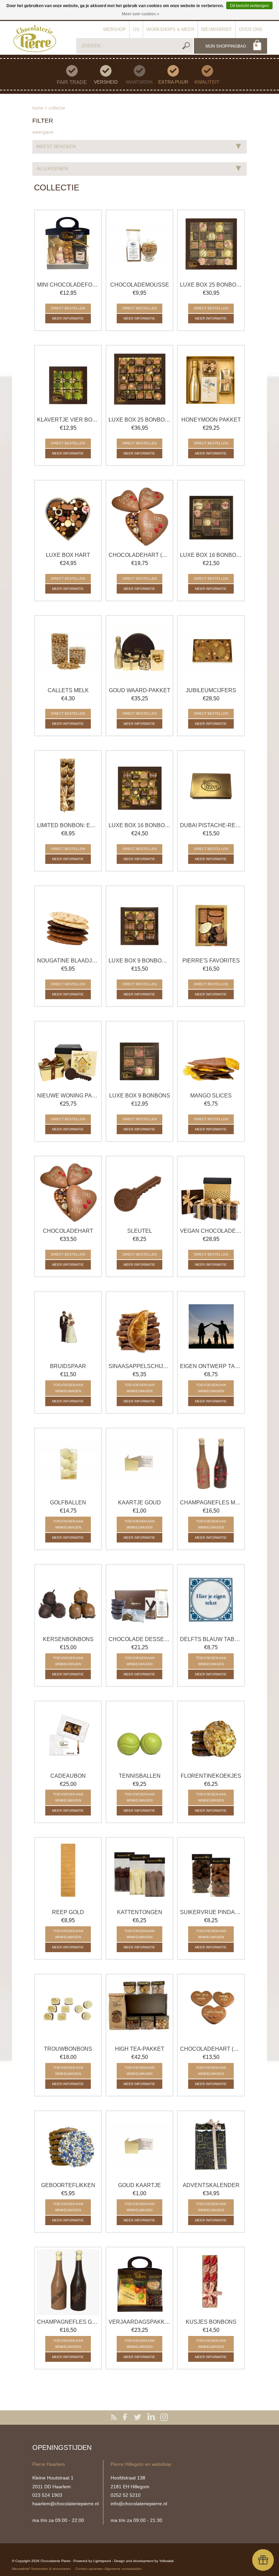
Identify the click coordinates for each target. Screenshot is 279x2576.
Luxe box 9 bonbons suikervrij (139, 961)
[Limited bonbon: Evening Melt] (68, 786)
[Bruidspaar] (68, 1327)
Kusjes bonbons (211, 2322)
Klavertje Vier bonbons (68, 420)
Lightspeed (102, 2561)
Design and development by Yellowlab (144, 2561)
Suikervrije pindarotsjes (211, 1912)
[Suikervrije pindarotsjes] (211, 1873)
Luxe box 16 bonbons (211, 555)
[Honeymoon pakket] (211, 380)
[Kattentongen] (139, 1873)
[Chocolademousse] (139, 245)
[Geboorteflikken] (68, 2146)
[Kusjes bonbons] (211, 2282)
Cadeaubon (68, 1776)
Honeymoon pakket (211, 420)
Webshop (114, 29)
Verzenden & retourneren (51, 2569)
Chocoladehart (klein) (139, 555)
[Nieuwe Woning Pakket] (68, 1056)
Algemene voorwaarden (123, 2569)
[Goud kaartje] (139, 2146)
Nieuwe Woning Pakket (68, 1096)
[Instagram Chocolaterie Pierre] (164, 2418)
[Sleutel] (139, 1191)
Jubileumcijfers (211, 690)
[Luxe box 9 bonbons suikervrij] (139, 921)
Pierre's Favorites (211, 961)
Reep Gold (68, 1912)
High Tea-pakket (140, 2049)
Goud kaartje (139, 2185)
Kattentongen (140, 1912)
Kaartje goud (139, 1503)
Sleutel (140, 1231)
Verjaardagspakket (139, 2322)
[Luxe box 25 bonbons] (211, 245)
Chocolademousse (140, 285)
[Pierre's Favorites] (211, 921)
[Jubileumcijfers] (211, 651)
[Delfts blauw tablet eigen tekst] (211, 1600)
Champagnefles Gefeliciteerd (68, 2322)
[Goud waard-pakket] (139, 651)
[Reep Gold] (68, 1873)
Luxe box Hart (68, 555)
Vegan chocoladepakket (211, 1231)
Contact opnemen (89, 2569)
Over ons (251, 29)
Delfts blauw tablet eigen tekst (211, 1639)
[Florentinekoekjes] (211, 1736)
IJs (136, 29)
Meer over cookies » (141, 14)
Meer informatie (68, 318)
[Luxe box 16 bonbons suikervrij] (139, 786)
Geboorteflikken (68, 2185)
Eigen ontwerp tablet (211, 1366)
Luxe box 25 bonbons (211, 285)
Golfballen (68, 1503)
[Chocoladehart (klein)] (139, 515)
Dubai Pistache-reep (211, 825)
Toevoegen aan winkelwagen (68, 1388)
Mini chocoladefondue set (68, 285)
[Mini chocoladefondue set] (68, 245)
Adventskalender (211, 2185)
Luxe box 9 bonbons (140, 1096)
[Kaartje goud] (139, 1463)
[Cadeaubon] (68, 1736)
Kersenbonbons (68, 1639)
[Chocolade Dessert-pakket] (139, 1600)
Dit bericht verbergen (249, 6)
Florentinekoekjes (211, 1776)
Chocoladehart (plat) (211, 2049)
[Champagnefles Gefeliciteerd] (68, 2282)
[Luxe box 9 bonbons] (139, 1056)
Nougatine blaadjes (68, 961)
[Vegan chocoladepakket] (211, 1191)
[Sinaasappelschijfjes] (139, 1327)
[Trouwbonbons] (68, 2009)
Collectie (57, 108)
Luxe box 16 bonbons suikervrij (139, 825)
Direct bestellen (68, 308)
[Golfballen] (68, 1463)
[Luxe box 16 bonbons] (211, 515)
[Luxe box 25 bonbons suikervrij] (139, 380)
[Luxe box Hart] (68, 515)
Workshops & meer (170, 29)
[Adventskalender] (211, 2146)
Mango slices (211, 1096)
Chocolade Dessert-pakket (139, 1639)
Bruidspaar (68, 1366)
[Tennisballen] (139, 1736)
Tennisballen (140, 1776)
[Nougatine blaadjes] (68, 921)
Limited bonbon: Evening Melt (68, 825)
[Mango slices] (211, 1056)
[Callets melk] (68, 651)
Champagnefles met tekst (211, 1503)
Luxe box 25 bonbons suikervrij (139, 420)
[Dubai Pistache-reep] (211, 786)
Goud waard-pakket (140, 690)
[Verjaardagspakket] (139, 2282)
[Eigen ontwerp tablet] (211, 1327)
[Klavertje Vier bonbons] (68, 380)
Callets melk (68, 690)
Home (38, 108)
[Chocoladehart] (68, 1191)
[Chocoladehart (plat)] (211, 2009)
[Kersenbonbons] (68, 1600)
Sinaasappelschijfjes (139, 1366)
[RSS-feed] (115, 2418)
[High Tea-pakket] (139, 2009)
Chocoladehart (68, 1231)
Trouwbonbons (68, 2049)
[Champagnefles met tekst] (211, 1463)
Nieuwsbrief (217, 29)
